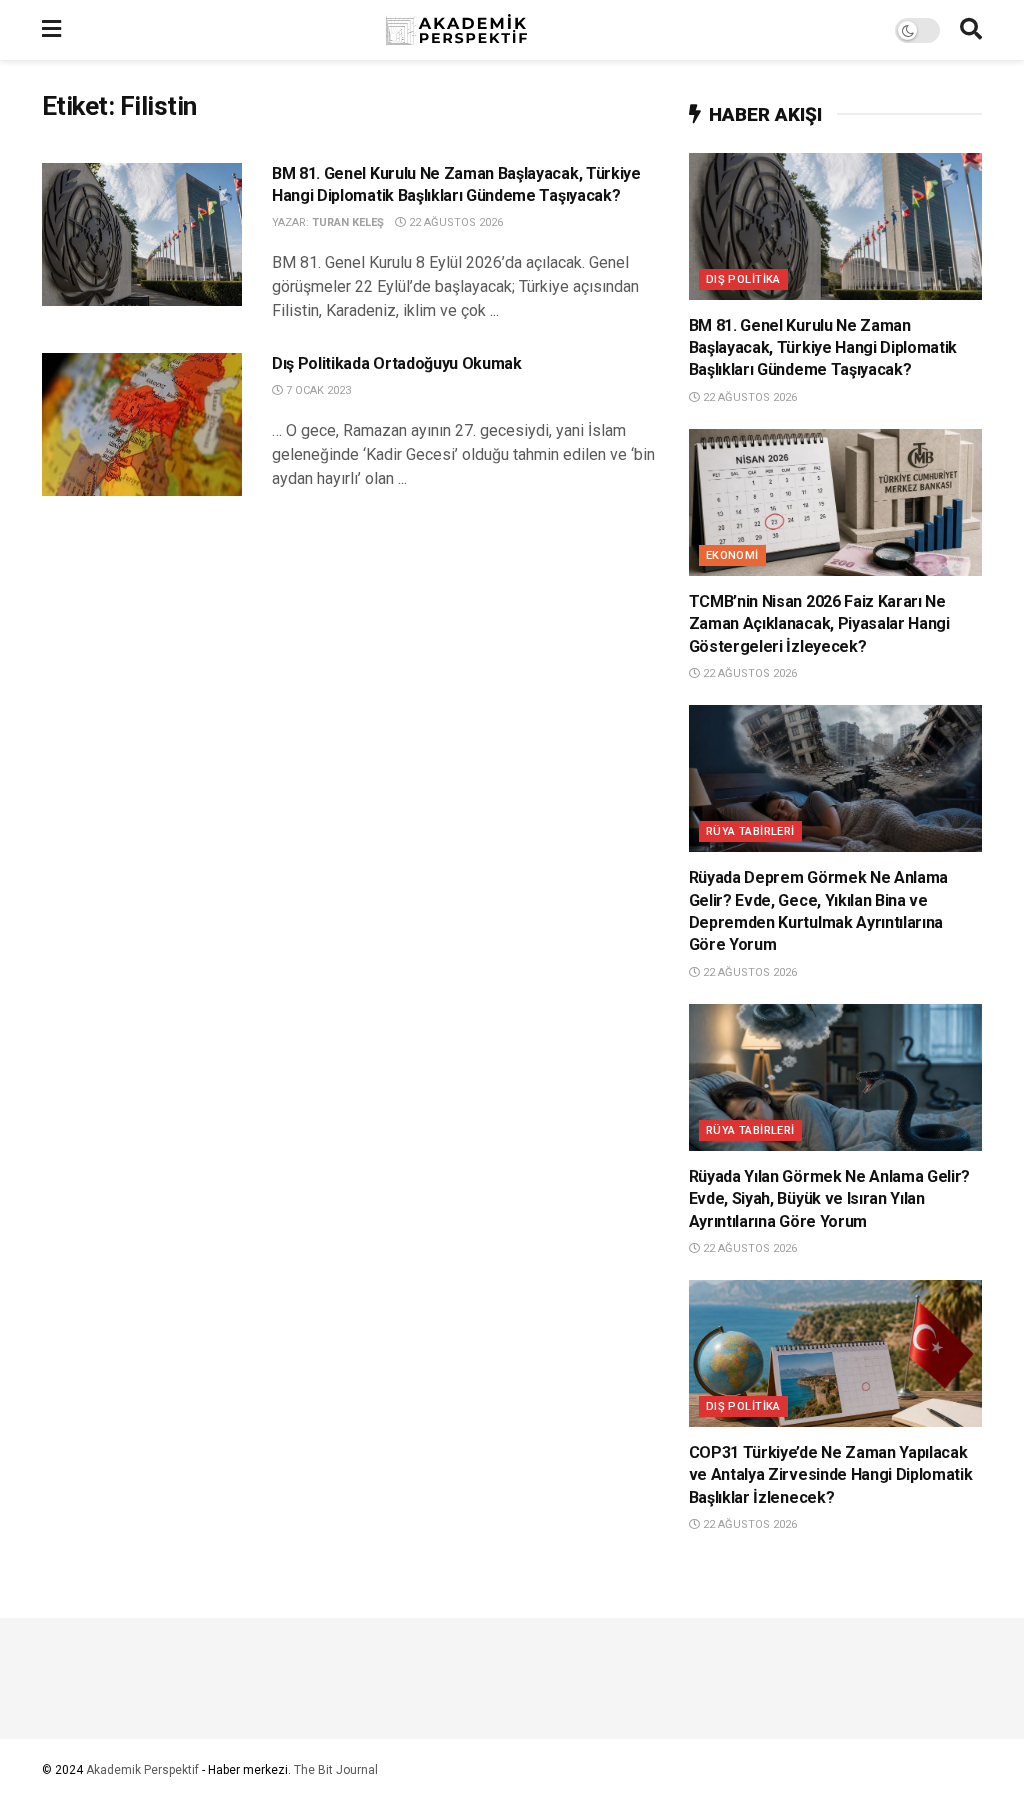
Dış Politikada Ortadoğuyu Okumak (397, 363)
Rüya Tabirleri (750, 831)
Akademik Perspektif (142, 1770)
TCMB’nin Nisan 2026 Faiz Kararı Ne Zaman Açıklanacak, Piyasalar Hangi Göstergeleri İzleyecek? (819, 624)
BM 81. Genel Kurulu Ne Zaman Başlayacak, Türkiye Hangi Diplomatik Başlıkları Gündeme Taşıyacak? (823, 348)
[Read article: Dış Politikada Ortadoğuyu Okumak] (142, 424)
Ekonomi (732, 555)
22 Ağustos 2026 (454, 222)
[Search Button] (971, 30)
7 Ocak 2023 (317, 390)
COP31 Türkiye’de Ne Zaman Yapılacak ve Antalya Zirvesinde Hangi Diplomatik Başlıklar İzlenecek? (831, 1475)
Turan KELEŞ (348, 222)
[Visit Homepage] (478, 30)
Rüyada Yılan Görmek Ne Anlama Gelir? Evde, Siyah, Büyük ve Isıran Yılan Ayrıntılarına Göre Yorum (829, 1199)
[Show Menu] (51, 30)
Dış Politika (743, 279)
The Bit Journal (336, 1770)
